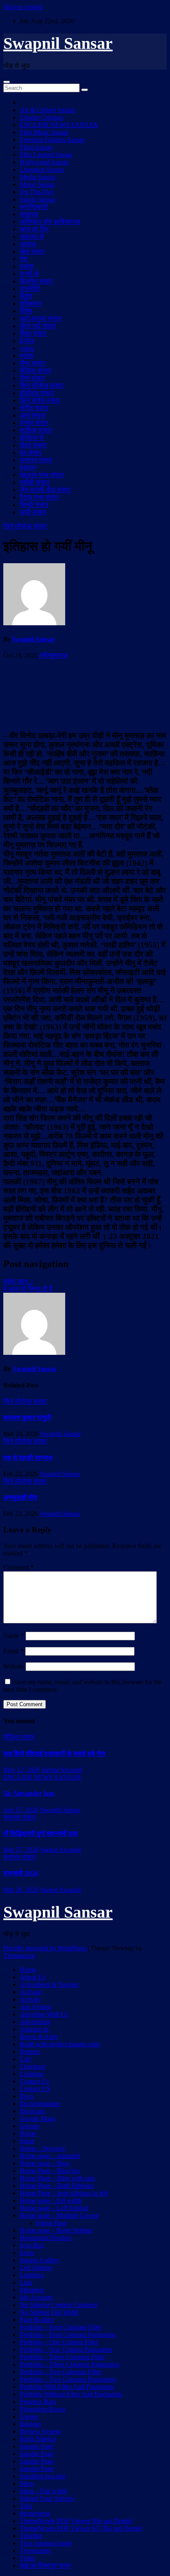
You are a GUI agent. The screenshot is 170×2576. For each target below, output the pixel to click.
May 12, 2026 (22, 1770)
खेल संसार (32, 251)
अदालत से (32, 236)
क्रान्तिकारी (34, 207)
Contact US (35, 2089)
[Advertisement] (85, 694)
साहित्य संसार (36, 430)
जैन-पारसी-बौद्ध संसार (45, 490)
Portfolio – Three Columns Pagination (69, 2364)
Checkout (32, 2066)
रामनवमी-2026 (21, 1873)
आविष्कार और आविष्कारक (50, 222)
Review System (40, 2431)
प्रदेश (27, 266)
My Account (36, 2297)
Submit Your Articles (47, 2498)
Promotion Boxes (42, 2409)
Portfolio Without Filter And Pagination (71, 2394)
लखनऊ (29, 214)
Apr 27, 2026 (21, 1810)
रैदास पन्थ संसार (39, 497)
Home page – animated (50, 2156)
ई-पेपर (27, 341)
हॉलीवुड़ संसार (37, 393)
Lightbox (32, 2275)
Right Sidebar (38, 2439)
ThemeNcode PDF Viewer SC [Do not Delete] (81, 2528)
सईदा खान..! (18, 1281)
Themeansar (19, 1955)
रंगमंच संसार (34, 423)
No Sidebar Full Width (49, 2312)
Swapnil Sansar (58, 43)
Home (28, 1970)
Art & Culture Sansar (47, 110)
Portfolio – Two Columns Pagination (68, 2379)
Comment (19, 1567)
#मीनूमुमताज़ (53, 655)
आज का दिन (34, 229)
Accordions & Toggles (49, 1984)
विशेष (26, 311)
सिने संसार (32, 378)
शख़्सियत (31, 304)
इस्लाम (28, 467)
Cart (25, 2059)
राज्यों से (29, 274)
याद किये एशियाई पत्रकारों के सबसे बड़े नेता (54, 1754)
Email (13, 1651)
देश (24, 259)
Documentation (40, 2104)
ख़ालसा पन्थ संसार (42, 475)
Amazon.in (34, 2029)
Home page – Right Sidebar (56, 2230)
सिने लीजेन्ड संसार (42, 385)
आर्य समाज (32, 415)
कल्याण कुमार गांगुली (27, 1418)
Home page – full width (51, 2200)
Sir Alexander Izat (29, 1793)
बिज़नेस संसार (36, 281)
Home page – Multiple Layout (59, 2215)
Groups (30, 2126)
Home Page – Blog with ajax (58, 2178)
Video (28, 2558)
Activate (31, 1992)
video (27, 348)
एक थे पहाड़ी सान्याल (28, 1458)
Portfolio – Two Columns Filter (61, 2372)
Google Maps (38, 2119)
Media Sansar (38, 177)
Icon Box (32, 2245)
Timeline (31, 2536)
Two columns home (46, 2543)
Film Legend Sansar (46, 155)
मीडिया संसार (35, 371)
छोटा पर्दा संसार (38, 326)
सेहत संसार (33, 445)
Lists (26, 2282)
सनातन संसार (36, 460)
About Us (33, 1977)
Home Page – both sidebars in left (64, 2193)
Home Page (52, 2223)
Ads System (35, 2007)
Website (14, 1666)
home (27, 2141)
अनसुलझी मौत (20, 1497)
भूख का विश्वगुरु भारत (45, 2565)
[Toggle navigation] (7, 82)
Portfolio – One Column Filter (59, 2342)
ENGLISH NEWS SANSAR (59, 125)
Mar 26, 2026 (21, 1890)
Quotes (29, 2416)
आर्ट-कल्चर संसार (41, 318)
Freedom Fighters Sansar (52, 140)
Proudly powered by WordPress (46, 1948)
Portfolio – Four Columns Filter (61, 2327)
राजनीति (30, 289)
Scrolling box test (42, 2476)
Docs (27, 2096)
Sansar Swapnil (62, 1770)
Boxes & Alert (39, 2037)
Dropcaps (32, 2111)
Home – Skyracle (42, 2148)
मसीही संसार (35, 482)
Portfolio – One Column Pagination (66, 2349)
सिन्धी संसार (34, 505)
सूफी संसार (33, 512)
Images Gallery (40, 2260)
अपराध (28, 244)
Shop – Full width (43, 2491)
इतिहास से (32, 438)
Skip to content (23, 7)
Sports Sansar (38, 199)
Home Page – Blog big (50, 2171)
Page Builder (37, 2320)
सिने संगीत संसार (40, 400)
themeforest (35, 2513)
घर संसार (31, 453)
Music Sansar (37, 184)
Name (14, 1636)
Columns (32, 2074)
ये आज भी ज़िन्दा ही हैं (28, 1289)
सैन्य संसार (33, 363)
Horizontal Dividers (46, 2238)
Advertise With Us (44, 2014)
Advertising (35, 2022)
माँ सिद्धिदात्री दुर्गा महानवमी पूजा (41, 1833)
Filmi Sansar (36, 147)
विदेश (26, 296)
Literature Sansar (42, 169)
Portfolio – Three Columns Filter (62, 2357)
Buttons (30, 2051)
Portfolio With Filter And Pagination (67, 2387)
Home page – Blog (45, 2163)
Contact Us (34, 2081)
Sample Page (37, 2446)
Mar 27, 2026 (21, 1850)
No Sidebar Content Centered (58, 2305)
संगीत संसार (34, 408)
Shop (27, 2484)
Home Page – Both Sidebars (57, 2186)
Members (32, 2290)
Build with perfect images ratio (60, 2044)
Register (31, 2424)
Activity (30, 1999)
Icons (27, 2253)
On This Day (37, 192)
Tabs (26, 2506)
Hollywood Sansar (44, 162)
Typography (36, 2551)
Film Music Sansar (44, 132)
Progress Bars (38, 2402)
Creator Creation (41, 117)
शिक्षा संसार (33, 333)
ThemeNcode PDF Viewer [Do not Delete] (76, 2521)
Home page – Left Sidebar (54, 2208)
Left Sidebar (36, 2268)
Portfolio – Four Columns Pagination (68, 2335)
